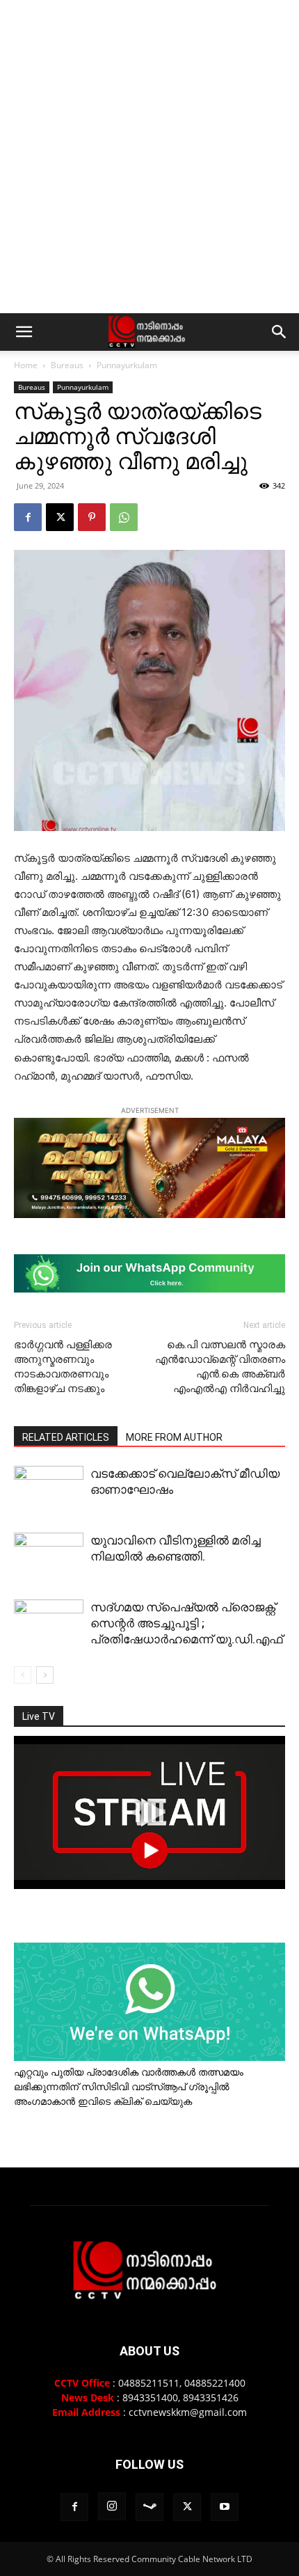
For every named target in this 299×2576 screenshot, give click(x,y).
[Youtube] (225, 2507)
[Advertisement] (149, 157)
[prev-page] (23, 1675)
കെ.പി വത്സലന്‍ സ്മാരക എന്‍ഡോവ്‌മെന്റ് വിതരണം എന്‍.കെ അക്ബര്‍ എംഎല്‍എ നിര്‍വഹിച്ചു (220, 1367)
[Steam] (149, 2507)
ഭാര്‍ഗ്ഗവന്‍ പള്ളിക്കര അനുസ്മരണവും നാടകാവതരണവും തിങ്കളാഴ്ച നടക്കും (63, 1367)
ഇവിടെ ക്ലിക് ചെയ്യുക (135, 2101)
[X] (60, 517)
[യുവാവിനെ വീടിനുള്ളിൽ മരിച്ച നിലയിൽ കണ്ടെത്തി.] (49, 1579)
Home (26, 365)
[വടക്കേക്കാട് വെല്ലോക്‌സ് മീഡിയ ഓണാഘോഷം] (49, 1492)
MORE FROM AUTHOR (174, 1437)
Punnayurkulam (127, 365)
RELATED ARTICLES (66, 1437)
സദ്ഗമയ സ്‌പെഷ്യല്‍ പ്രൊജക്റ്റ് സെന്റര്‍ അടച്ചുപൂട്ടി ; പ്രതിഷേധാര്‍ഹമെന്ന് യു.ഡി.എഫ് (186, 1623)
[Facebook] (28, 517)
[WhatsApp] (124, 517)
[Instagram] (112, 2506)
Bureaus (67, 365)
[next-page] (45, 1675)
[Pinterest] (92, 517)
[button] (24, 332)
